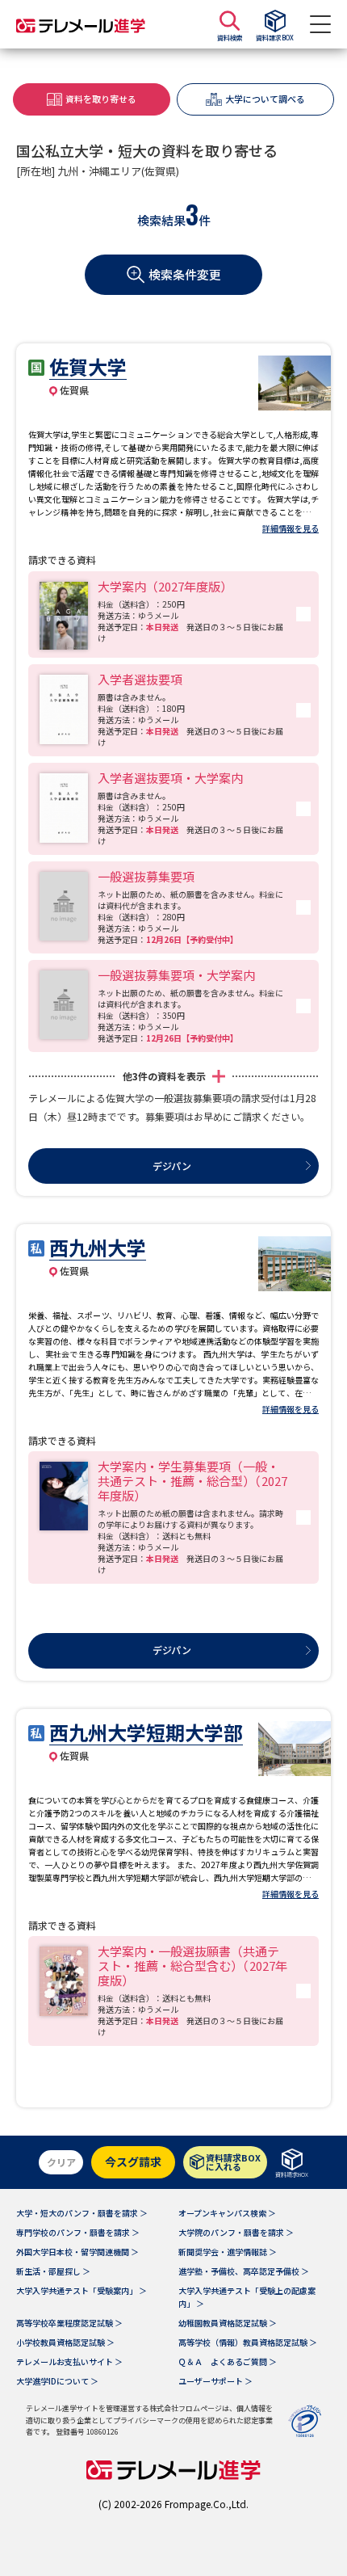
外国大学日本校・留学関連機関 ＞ (77, 2252)
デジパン (172, 1166)
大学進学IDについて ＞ (57, 2381)
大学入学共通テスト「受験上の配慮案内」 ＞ (247, 2297)
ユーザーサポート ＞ (215, 2381)
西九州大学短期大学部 (146, 1732)
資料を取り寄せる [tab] (101, 99)
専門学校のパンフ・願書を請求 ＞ (78, 2232)
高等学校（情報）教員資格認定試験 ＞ (248, 2342)
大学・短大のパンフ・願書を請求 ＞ (82, 2213)
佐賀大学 (88, 366)
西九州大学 (98, 1247)
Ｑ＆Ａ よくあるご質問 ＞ (228, 2361)
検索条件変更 (185, 274)
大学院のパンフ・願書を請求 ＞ (236, 2232)
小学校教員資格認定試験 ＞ (65, 2342)
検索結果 (161, 220)
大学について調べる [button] (265, 99)
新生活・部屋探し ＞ (53, 2271)
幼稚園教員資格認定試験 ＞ (228, 2323)
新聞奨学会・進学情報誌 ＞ (228, 2252)
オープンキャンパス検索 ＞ (227, 2213)
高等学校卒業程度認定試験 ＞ (69, 2323)
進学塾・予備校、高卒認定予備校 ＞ (244, 2271)
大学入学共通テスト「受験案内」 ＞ (82, 2290)
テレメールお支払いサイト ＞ (69, 2361)
